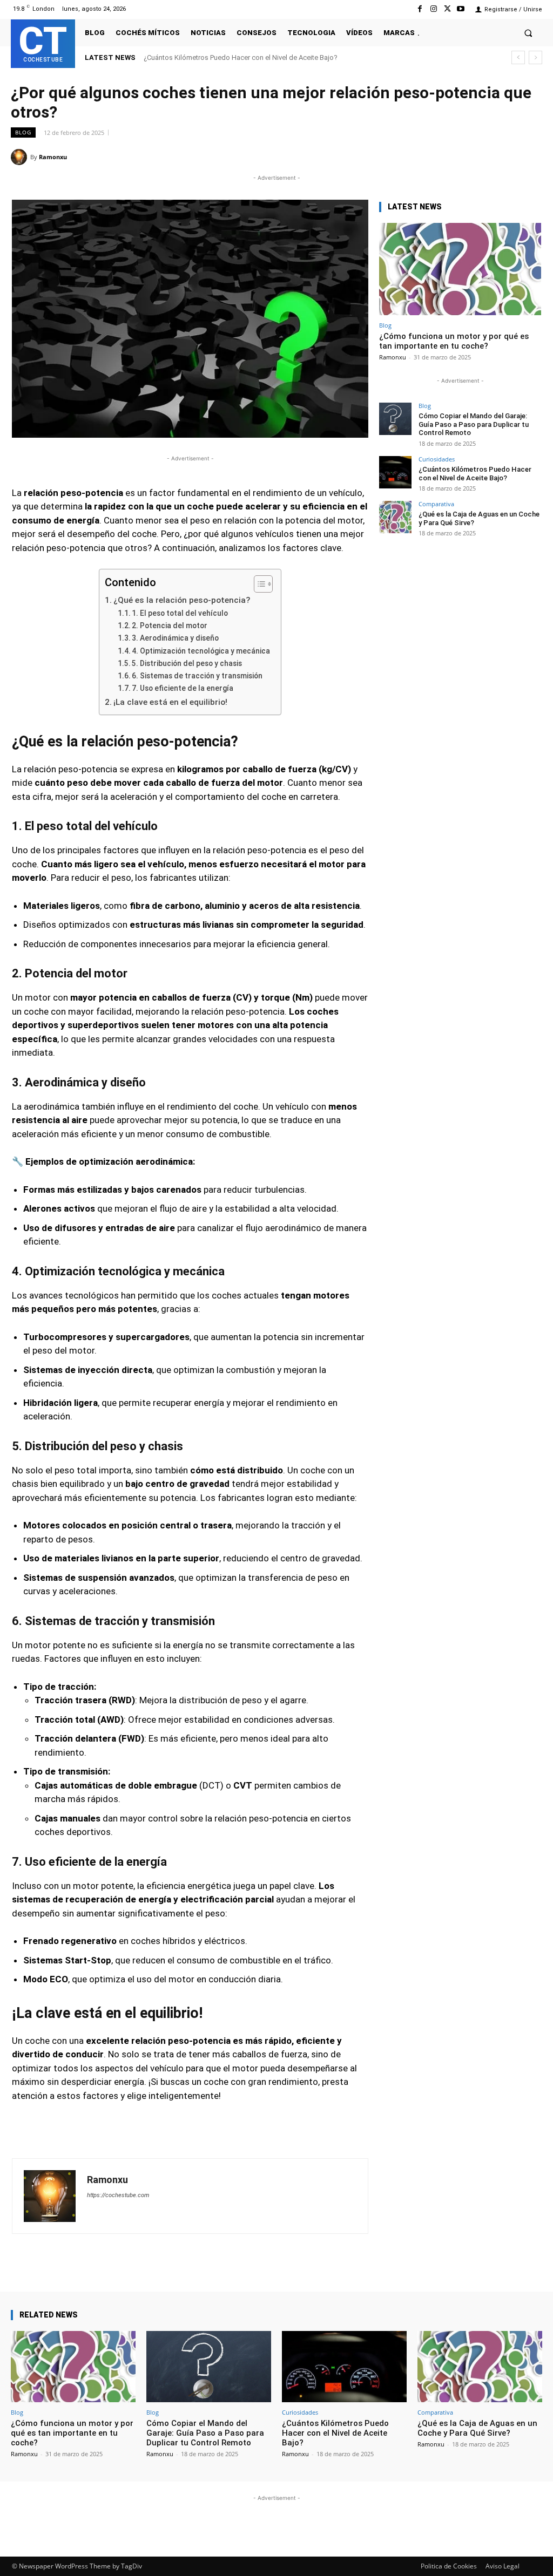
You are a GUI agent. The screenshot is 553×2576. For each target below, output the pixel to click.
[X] (447, 9)
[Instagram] (433, 9)
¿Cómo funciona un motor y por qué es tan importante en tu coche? (454, 341)
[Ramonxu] (21, 157)
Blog (23, 132)
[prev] (518, 57)
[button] (528, 33)
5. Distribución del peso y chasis (187, 663)
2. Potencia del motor (170, 626)
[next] (535, 57)
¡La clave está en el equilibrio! (170, 702)
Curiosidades (437, 459)
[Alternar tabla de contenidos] (258, 584)
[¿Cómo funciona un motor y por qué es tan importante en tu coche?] (460, 269)
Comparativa (436, 504)
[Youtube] (461, 9)
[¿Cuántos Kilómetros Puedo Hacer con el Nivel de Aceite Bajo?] (395, 472)
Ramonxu (53, 157)
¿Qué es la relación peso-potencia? (182, 600)
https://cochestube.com (118, 2195)
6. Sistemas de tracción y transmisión (197, 676)
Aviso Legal (503, 2566)
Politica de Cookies (449, 2566)
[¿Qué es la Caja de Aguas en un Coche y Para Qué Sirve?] (395, 517)
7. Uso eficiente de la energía (183, 688)
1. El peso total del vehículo (180, 613)
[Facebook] (420, 9)
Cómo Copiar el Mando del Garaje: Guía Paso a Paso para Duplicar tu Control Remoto (474, 424)
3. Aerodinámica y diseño (175, 638)
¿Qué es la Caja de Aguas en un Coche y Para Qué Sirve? (477, 2428)
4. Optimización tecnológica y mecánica (201, 651)
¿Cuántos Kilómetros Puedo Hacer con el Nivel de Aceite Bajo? (241, 57)
